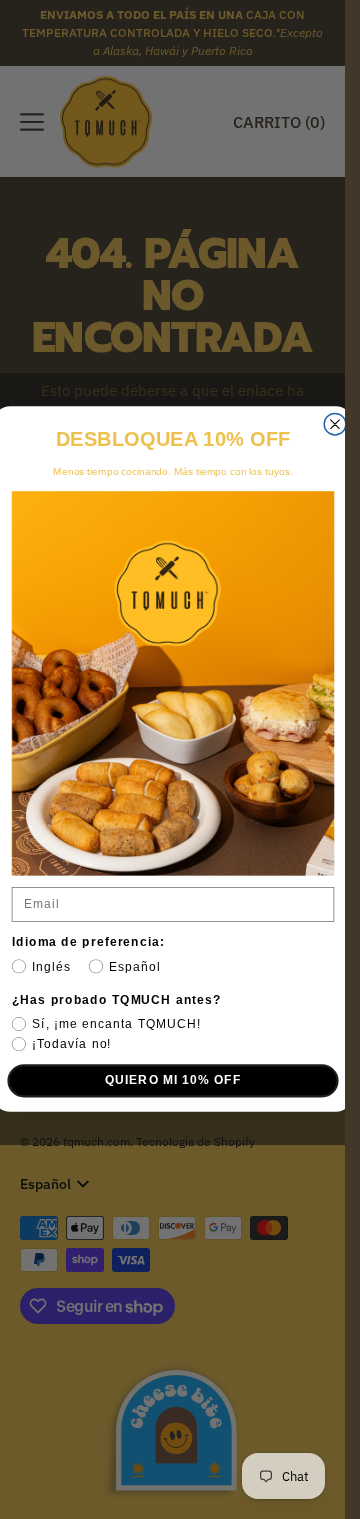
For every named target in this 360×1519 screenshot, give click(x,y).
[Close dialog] (335, 425)
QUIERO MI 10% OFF (172, 1081)
